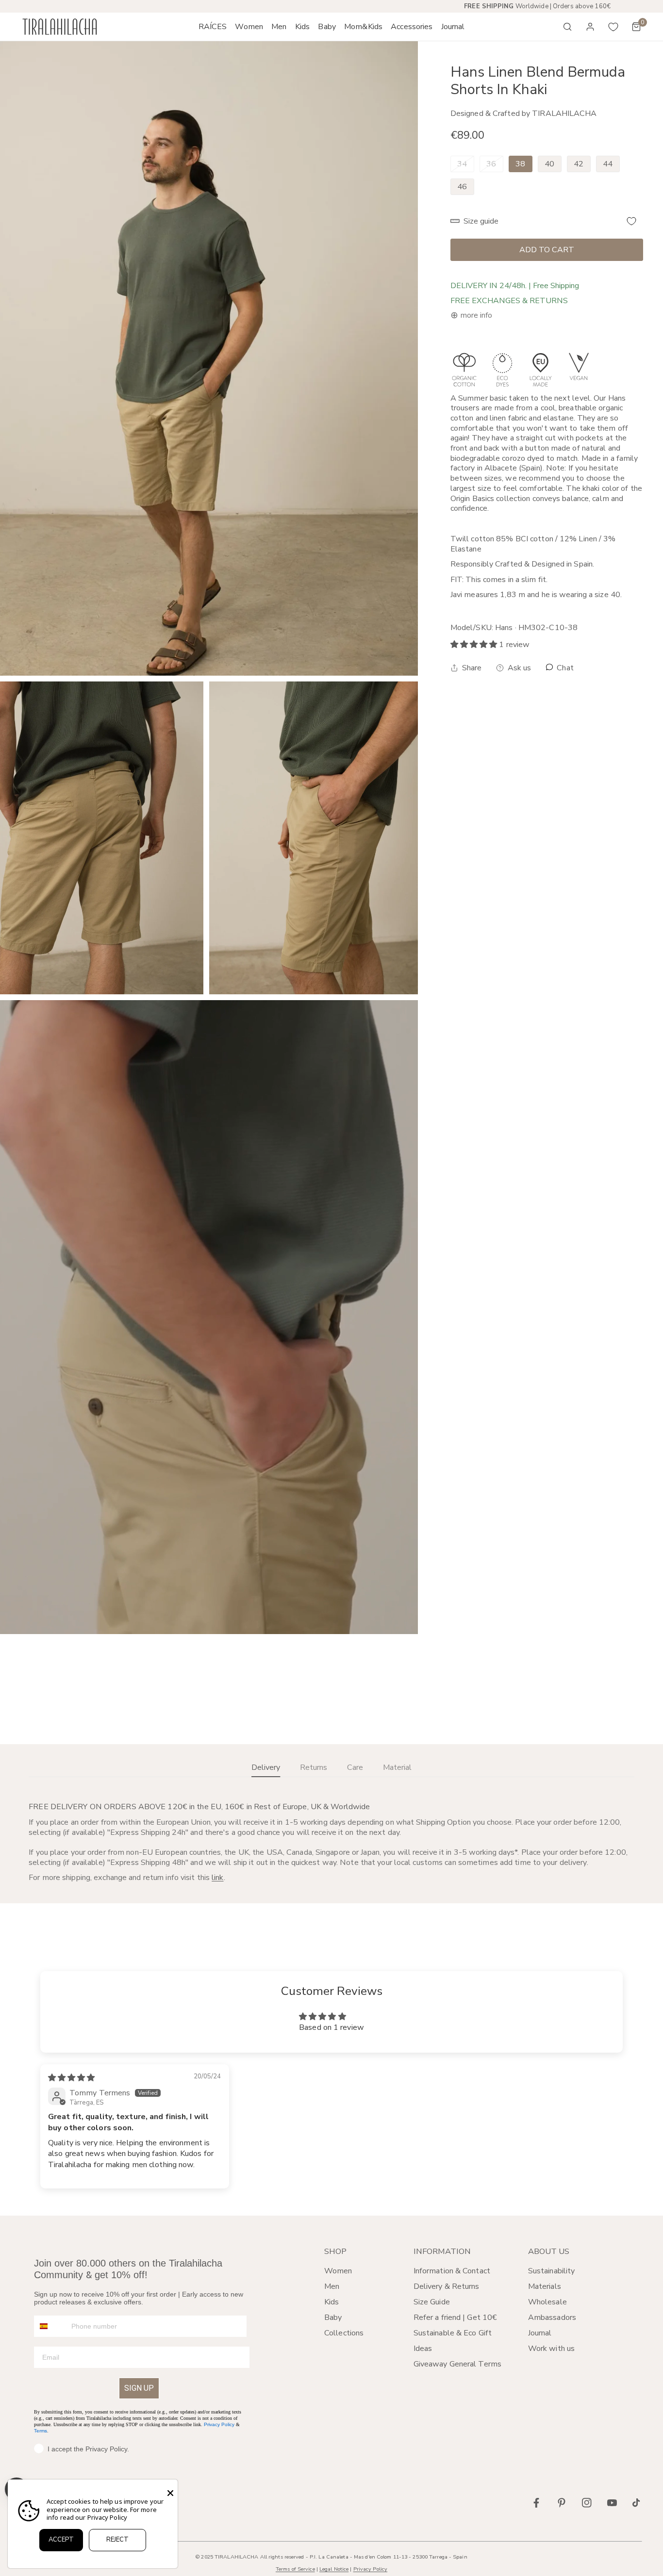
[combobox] (50, 2326)
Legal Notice (334, 2569)
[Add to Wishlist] (631, 221)
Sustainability (552, 2271)
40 (549, 164)
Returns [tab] (314, 1767)
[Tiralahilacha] (60, 27)
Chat (564, 668)
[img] (72, 2078)
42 (579, 164)
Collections (344, 2333)
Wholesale (547, 2302)
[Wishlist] (613, 27)
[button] (249, 27)
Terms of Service (295, 2569)
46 (462, 186)
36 (491, 164)
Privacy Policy (219, 2424)
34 (462, 164)
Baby (333, 2317)
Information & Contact (452, 2271)
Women (338, 2271)
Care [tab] (355, 1767)
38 (520, 164)
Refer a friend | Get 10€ (456, 2317)
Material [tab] (397, 1767)
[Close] (170, 2493)
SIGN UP (139, 2388)
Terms (41, 2431)
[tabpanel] (331, 1843)
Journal (540, 2333)
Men (332, 2286)
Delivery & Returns (447, 2286)
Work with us (551, 2349)
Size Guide (432, 2302)
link (217, 1878)
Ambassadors (552, 2317)
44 (608, 164)
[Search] (567, 27)
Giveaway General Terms (457, 2364)
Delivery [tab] (266, 1767)
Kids (331, 2302)
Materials (545, 2286)
